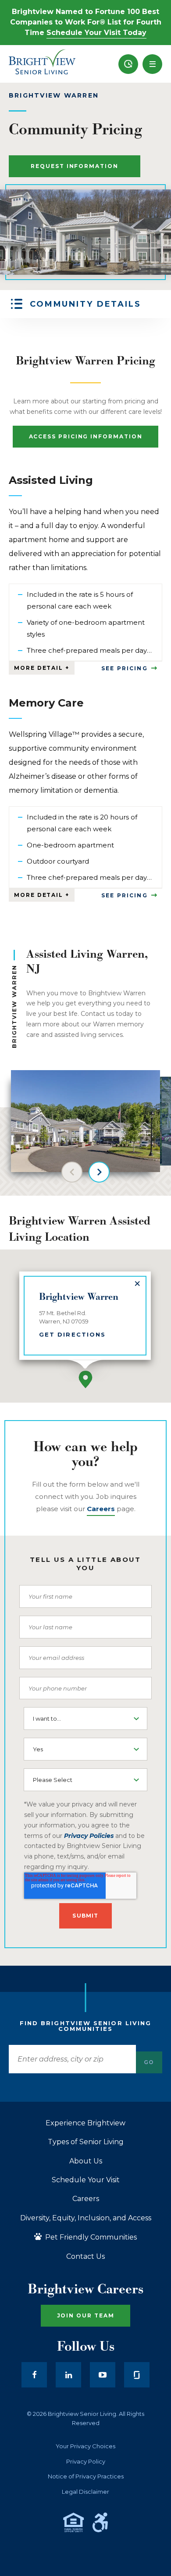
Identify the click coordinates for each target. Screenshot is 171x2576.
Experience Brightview (85, 2123)
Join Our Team (86, 2315)
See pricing (125, 668)
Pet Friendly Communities (90, 2237)
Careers (86, 2199)
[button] (152, 64)
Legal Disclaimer (85, 2492)
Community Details (85, 304)
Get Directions (72, 1334)
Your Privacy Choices (85, 2446)
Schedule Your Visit (86, 2180)
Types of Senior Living (86, 2142)
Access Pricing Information (86, 436)
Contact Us (85, 2257)
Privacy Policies (89, 1836)
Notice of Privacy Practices (86, 2476)
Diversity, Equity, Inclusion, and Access (86, 2218)
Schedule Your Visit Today (96, 33)
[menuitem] (128, 64)
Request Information (74, 166)
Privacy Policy (86, 2462)
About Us (86, 2161)
